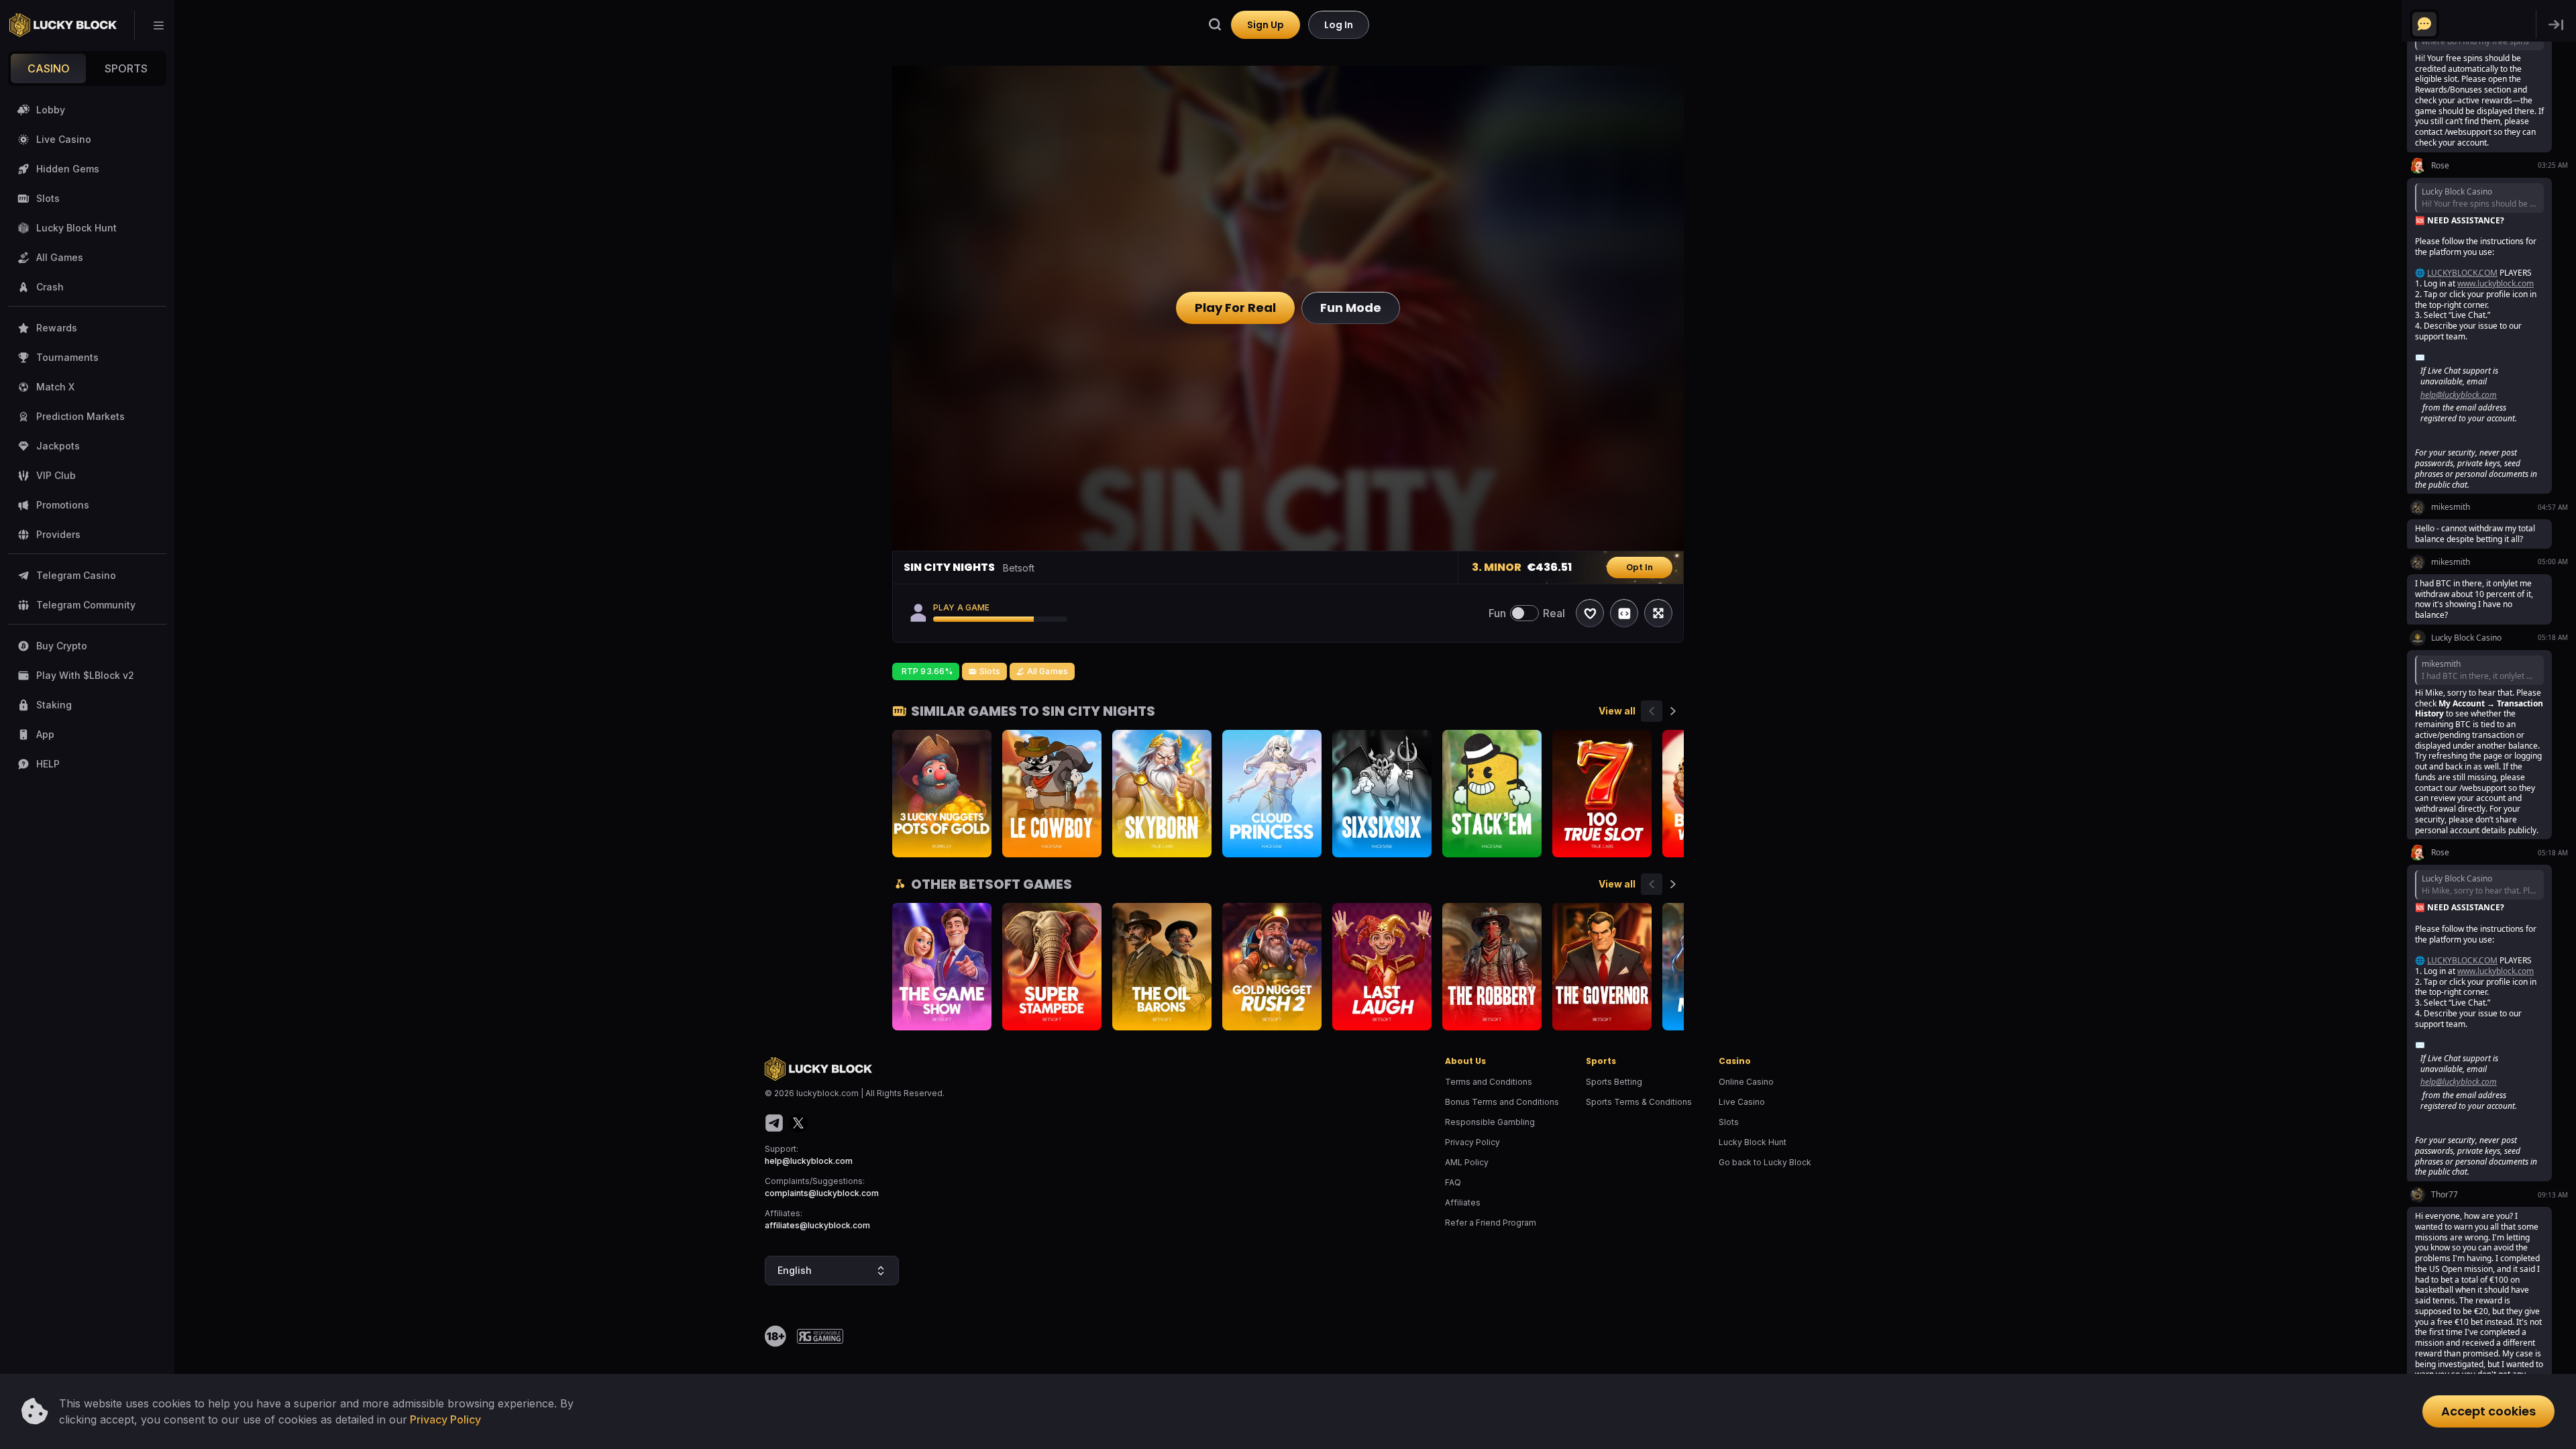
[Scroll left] (1652, 711)
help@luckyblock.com (809, 1161)
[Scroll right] (1673, 711)
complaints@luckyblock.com (822, 1193)
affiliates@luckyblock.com (817, 1225)
